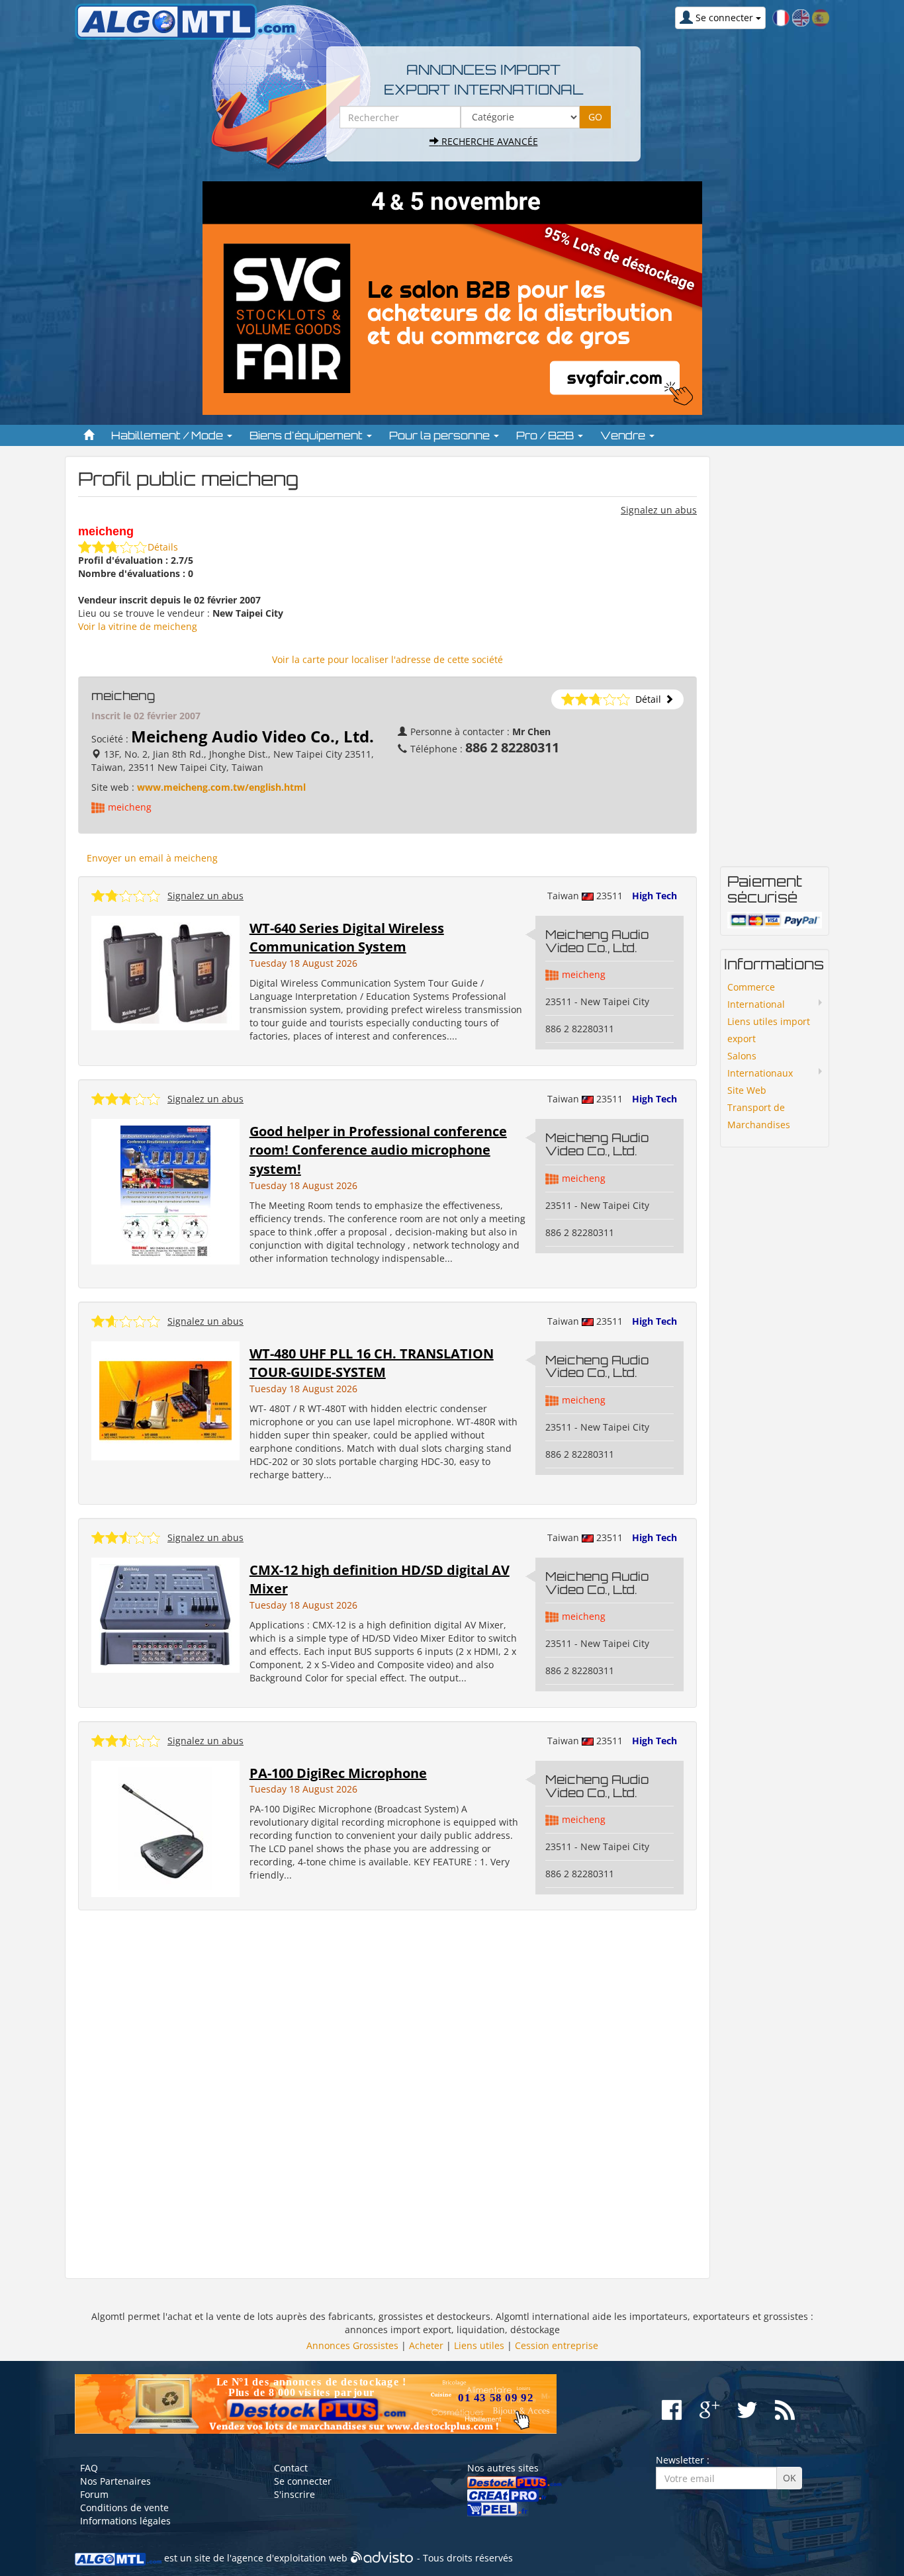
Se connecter (303, 2481)
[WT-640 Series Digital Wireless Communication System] (165, 972)
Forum (94, 2494)
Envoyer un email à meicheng (152, 858)
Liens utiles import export (769, 1030)
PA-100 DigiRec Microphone (338, 1773)
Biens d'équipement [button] (307, 435)
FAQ (89, 2468)
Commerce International (756, 996)
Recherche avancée (488, 141)
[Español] (821, 17)
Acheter (426, 2345)
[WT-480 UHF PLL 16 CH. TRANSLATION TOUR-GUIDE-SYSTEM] (165, 1399)
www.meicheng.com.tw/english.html (221, 787)
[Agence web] (382, 2558)
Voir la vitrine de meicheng (138, 626)
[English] (801, 17)
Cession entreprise (557, 2345)
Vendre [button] (624, 435)
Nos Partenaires (115, 2481)
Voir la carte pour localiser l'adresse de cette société (387, 659)
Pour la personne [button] (441, 435)
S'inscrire (294, 2494)
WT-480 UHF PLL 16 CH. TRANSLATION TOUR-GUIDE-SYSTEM (372, 1363)
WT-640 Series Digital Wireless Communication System (347, 938)
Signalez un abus (659, 510)
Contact (291, 2468)
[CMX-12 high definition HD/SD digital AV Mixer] (165, 1614)
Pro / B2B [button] (546, 435)
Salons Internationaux (760, 1064)
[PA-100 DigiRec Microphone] (165, 1828)
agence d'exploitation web (290, 2558)
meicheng (130, 807)
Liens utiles (479, 2345)
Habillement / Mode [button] (168, 435)
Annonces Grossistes (352, 2345)
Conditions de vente (124, 2508)
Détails (163, 547)
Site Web (747, 1090)
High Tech (655, 896)
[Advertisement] (387, 2095)
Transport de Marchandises (759, 1116)
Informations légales (125, 2521)
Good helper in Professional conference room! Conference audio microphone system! (378, 1150)
